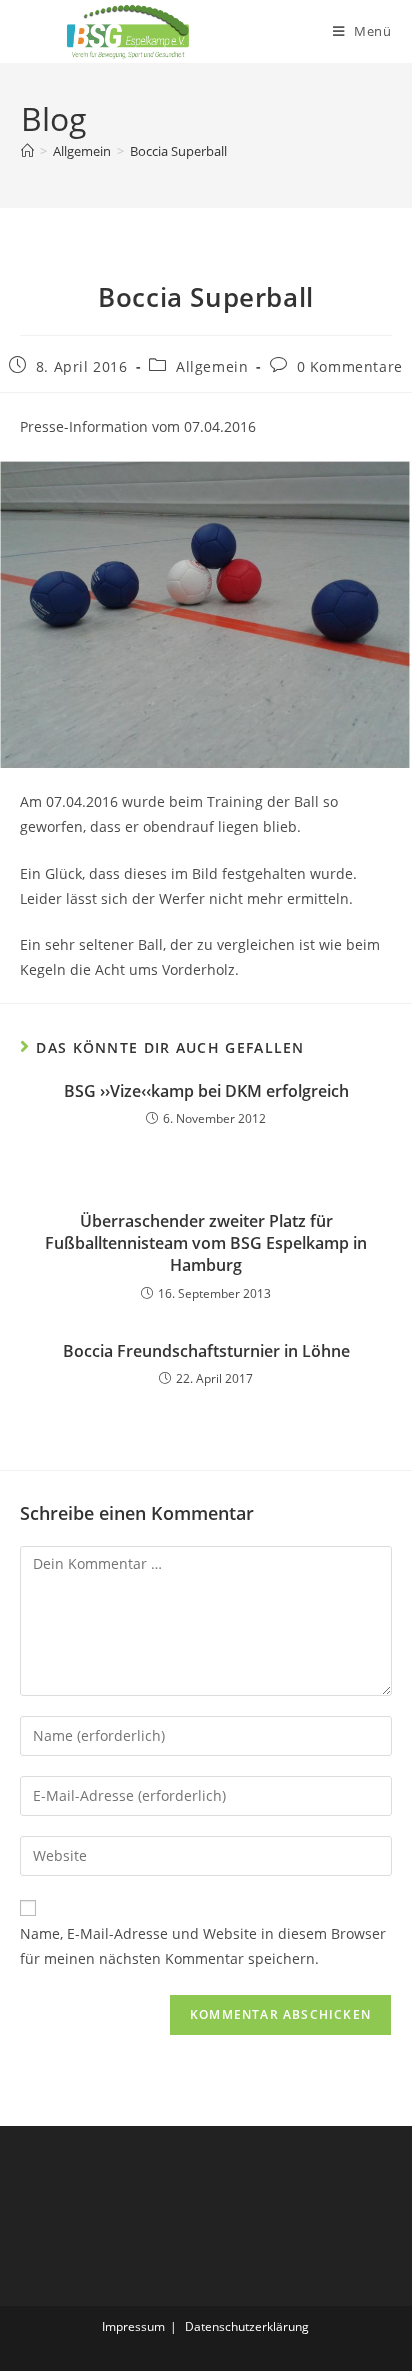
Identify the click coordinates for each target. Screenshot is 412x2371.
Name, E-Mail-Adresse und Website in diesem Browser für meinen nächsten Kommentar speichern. (203, 1946)
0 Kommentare (350, 366)
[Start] (27, 151)
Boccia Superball (178, 151)
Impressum (133, 2326)
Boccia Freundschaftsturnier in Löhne (206, 1351)
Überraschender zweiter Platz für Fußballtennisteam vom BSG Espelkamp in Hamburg (206, 1243)
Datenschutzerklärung (247, 2326)
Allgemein (212, 366)
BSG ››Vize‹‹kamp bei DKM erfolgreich (206, 1091)
